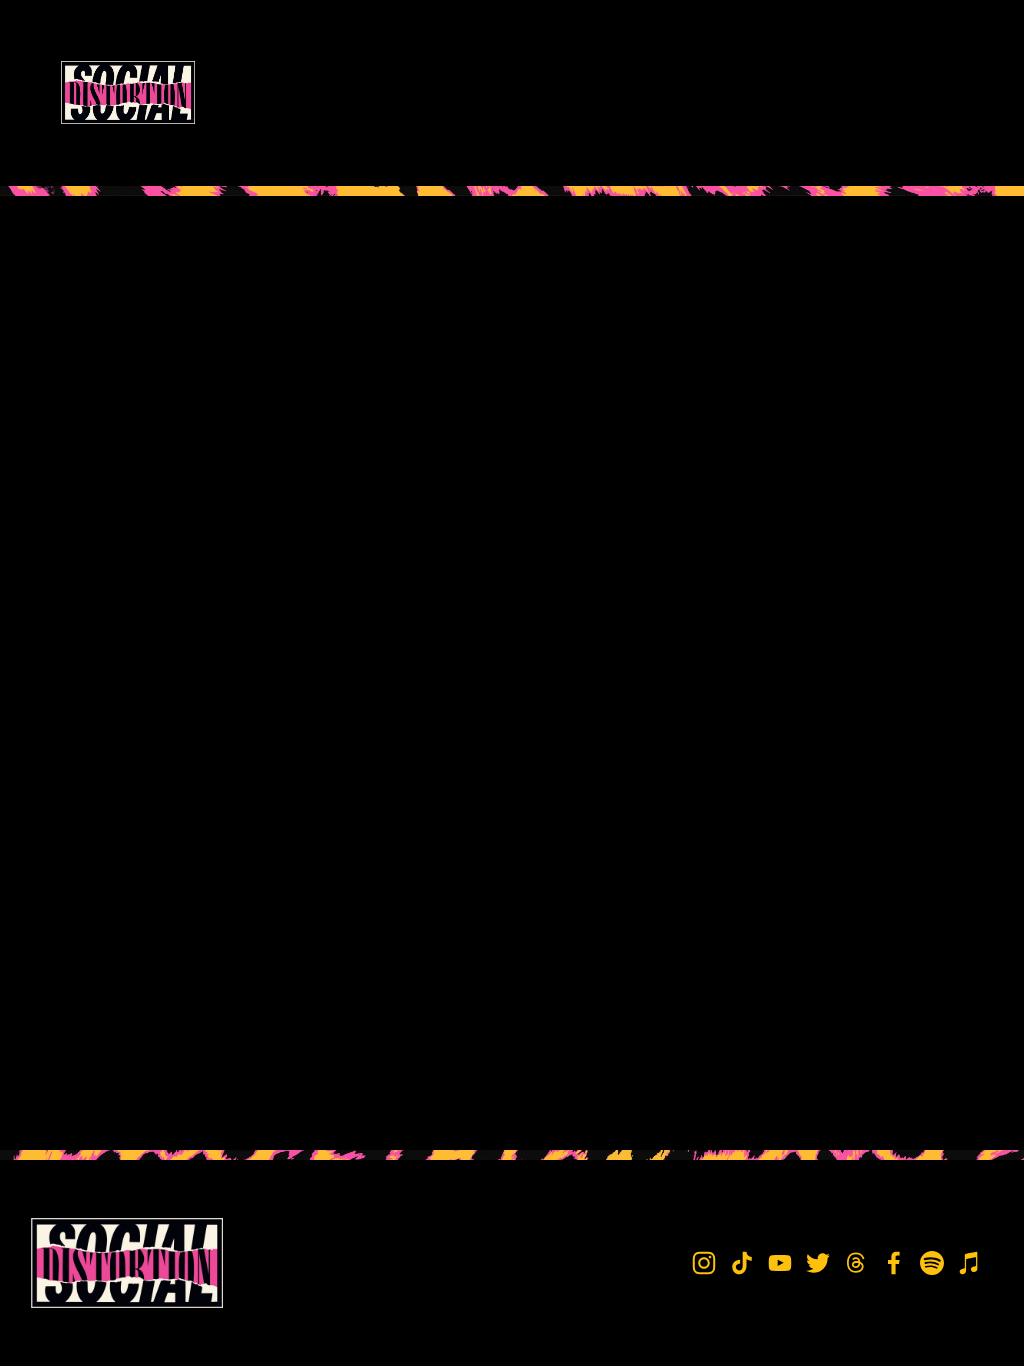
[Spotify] (932, 1263)
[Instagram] (704, 1263)
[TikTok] (742, 1263)
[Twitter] (818, 1263)
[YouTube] (780, 1263)
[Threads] (856, 1263)
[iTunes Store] (970, 1263)
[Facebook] (894, 1263)
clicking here (323, 359)
